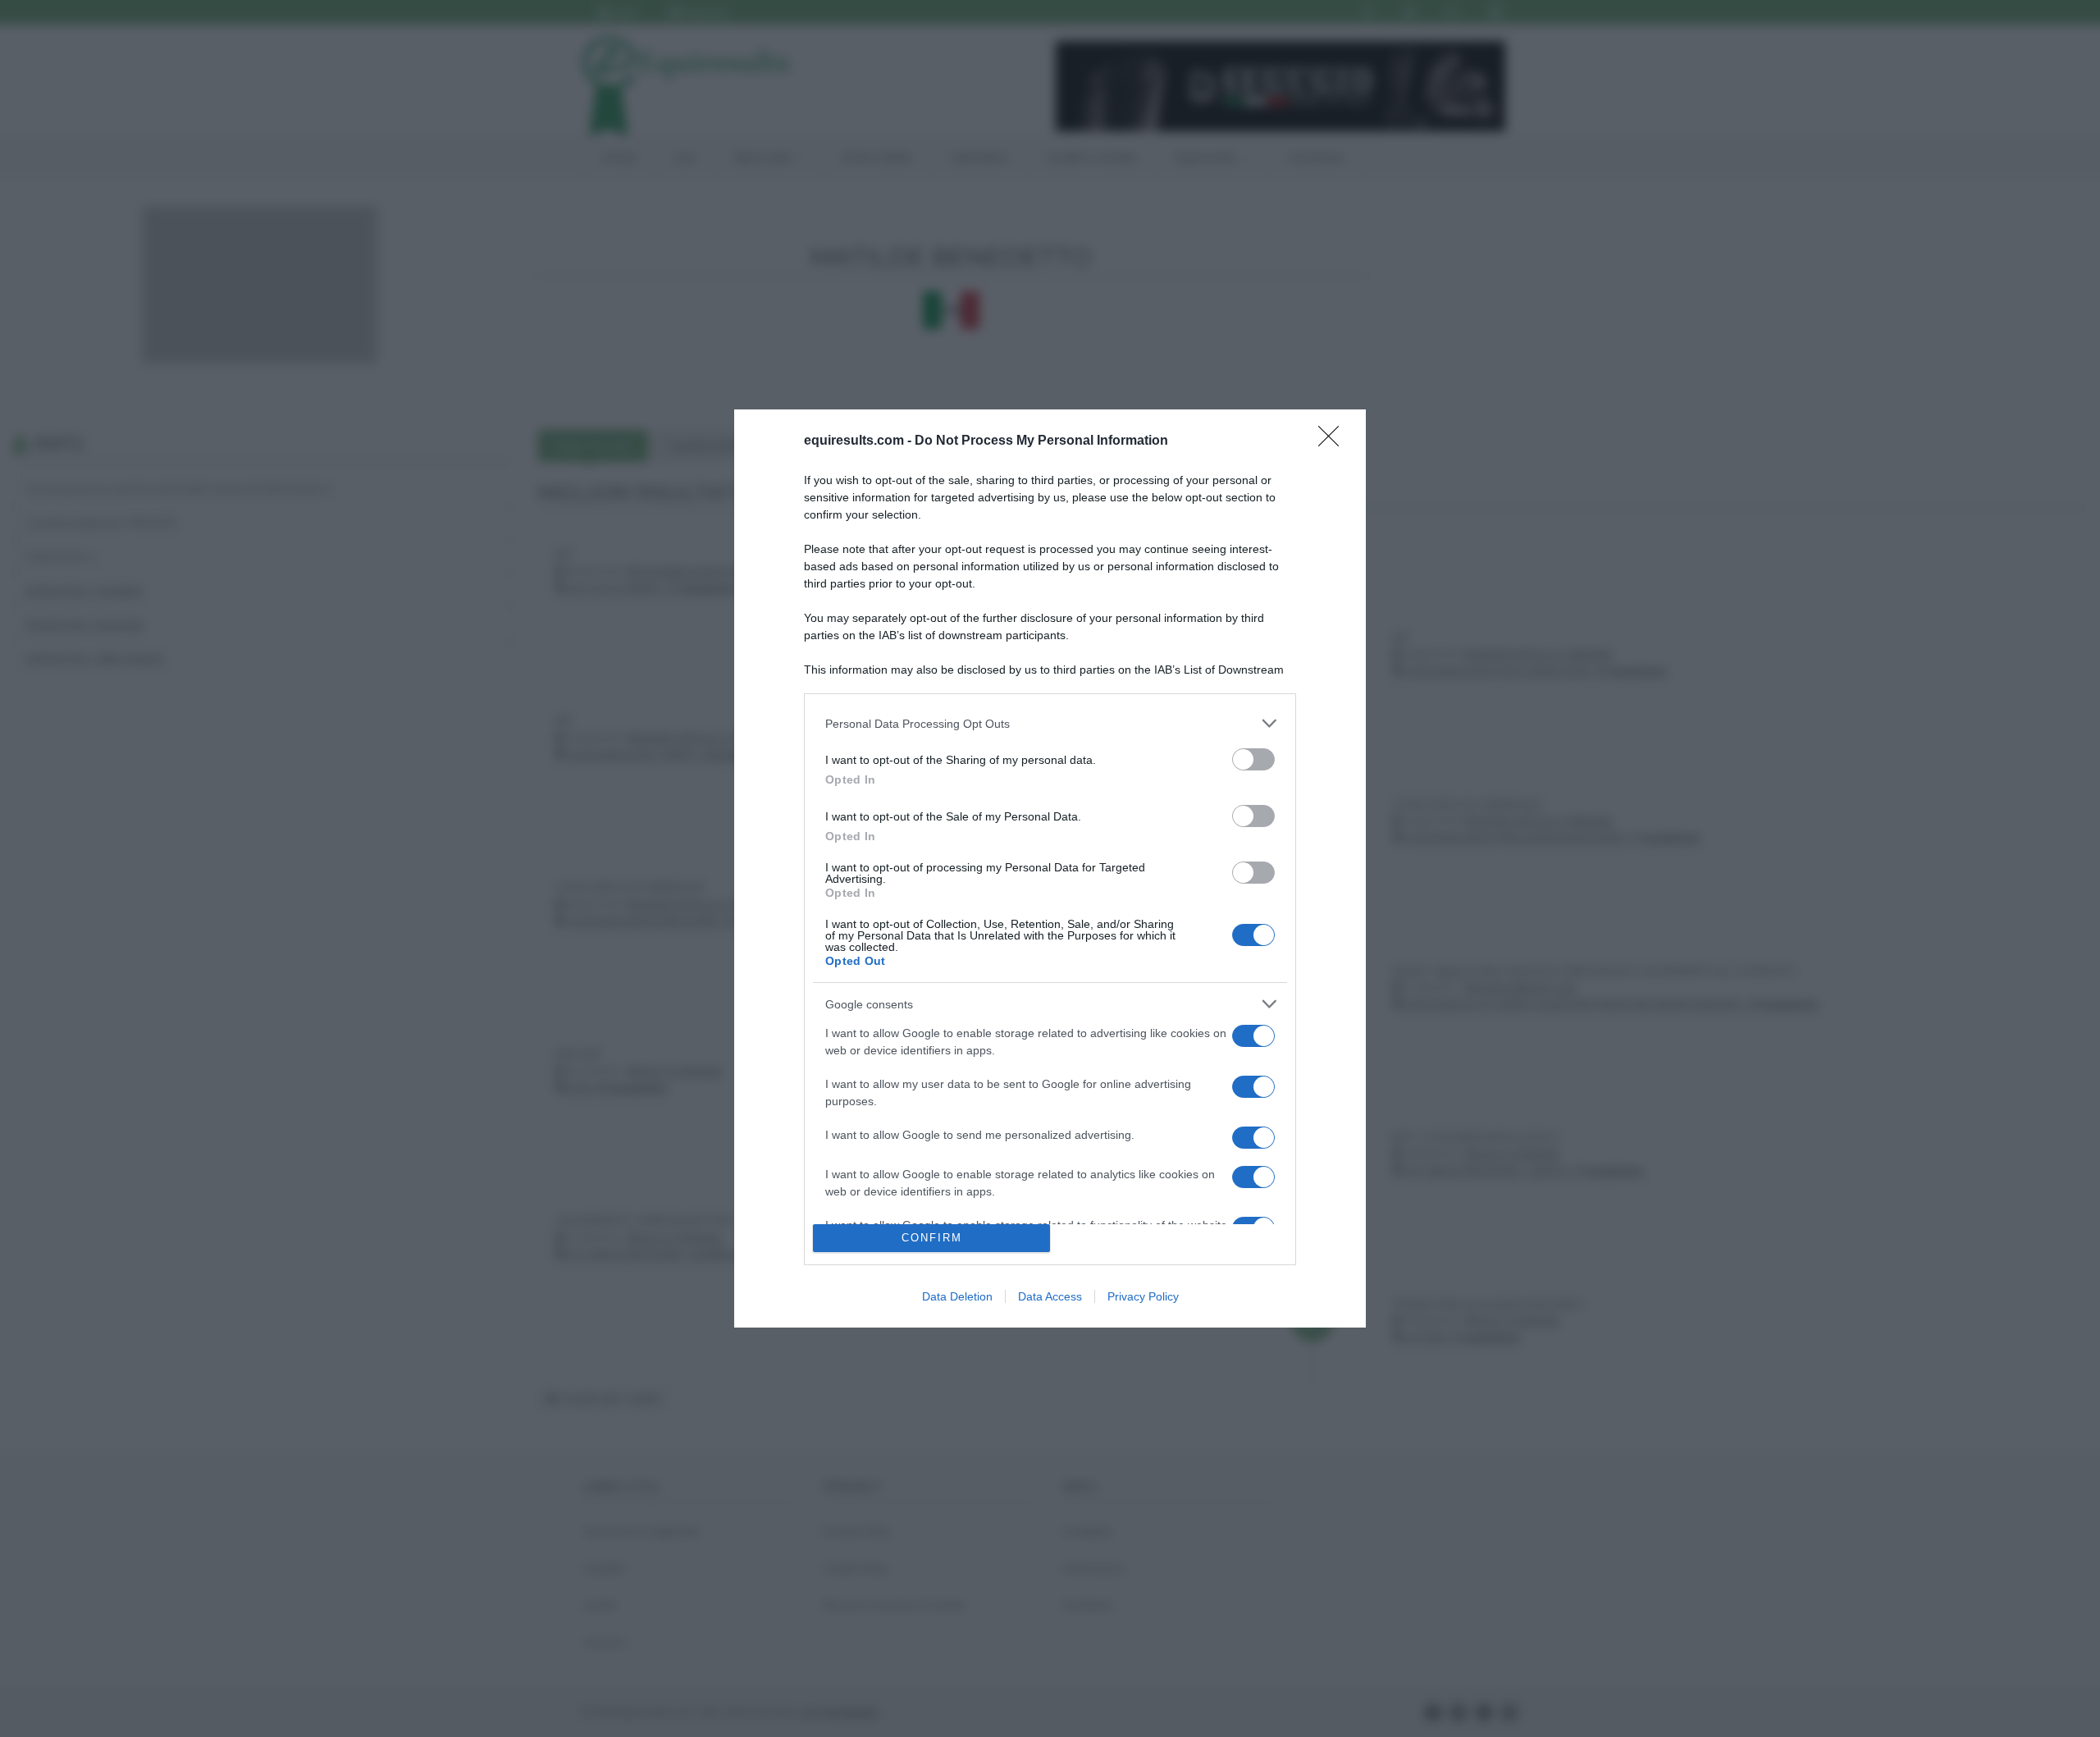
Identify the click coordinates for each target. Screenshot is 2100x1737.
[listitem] (1050, 723)
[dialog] (1050, 868)
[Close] (1334, 441)
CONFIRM (932, 1238)
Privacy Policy (1143, 1296)
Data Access (1050, 1296)
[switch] (1253, 759)
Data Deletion (957, 1296)
